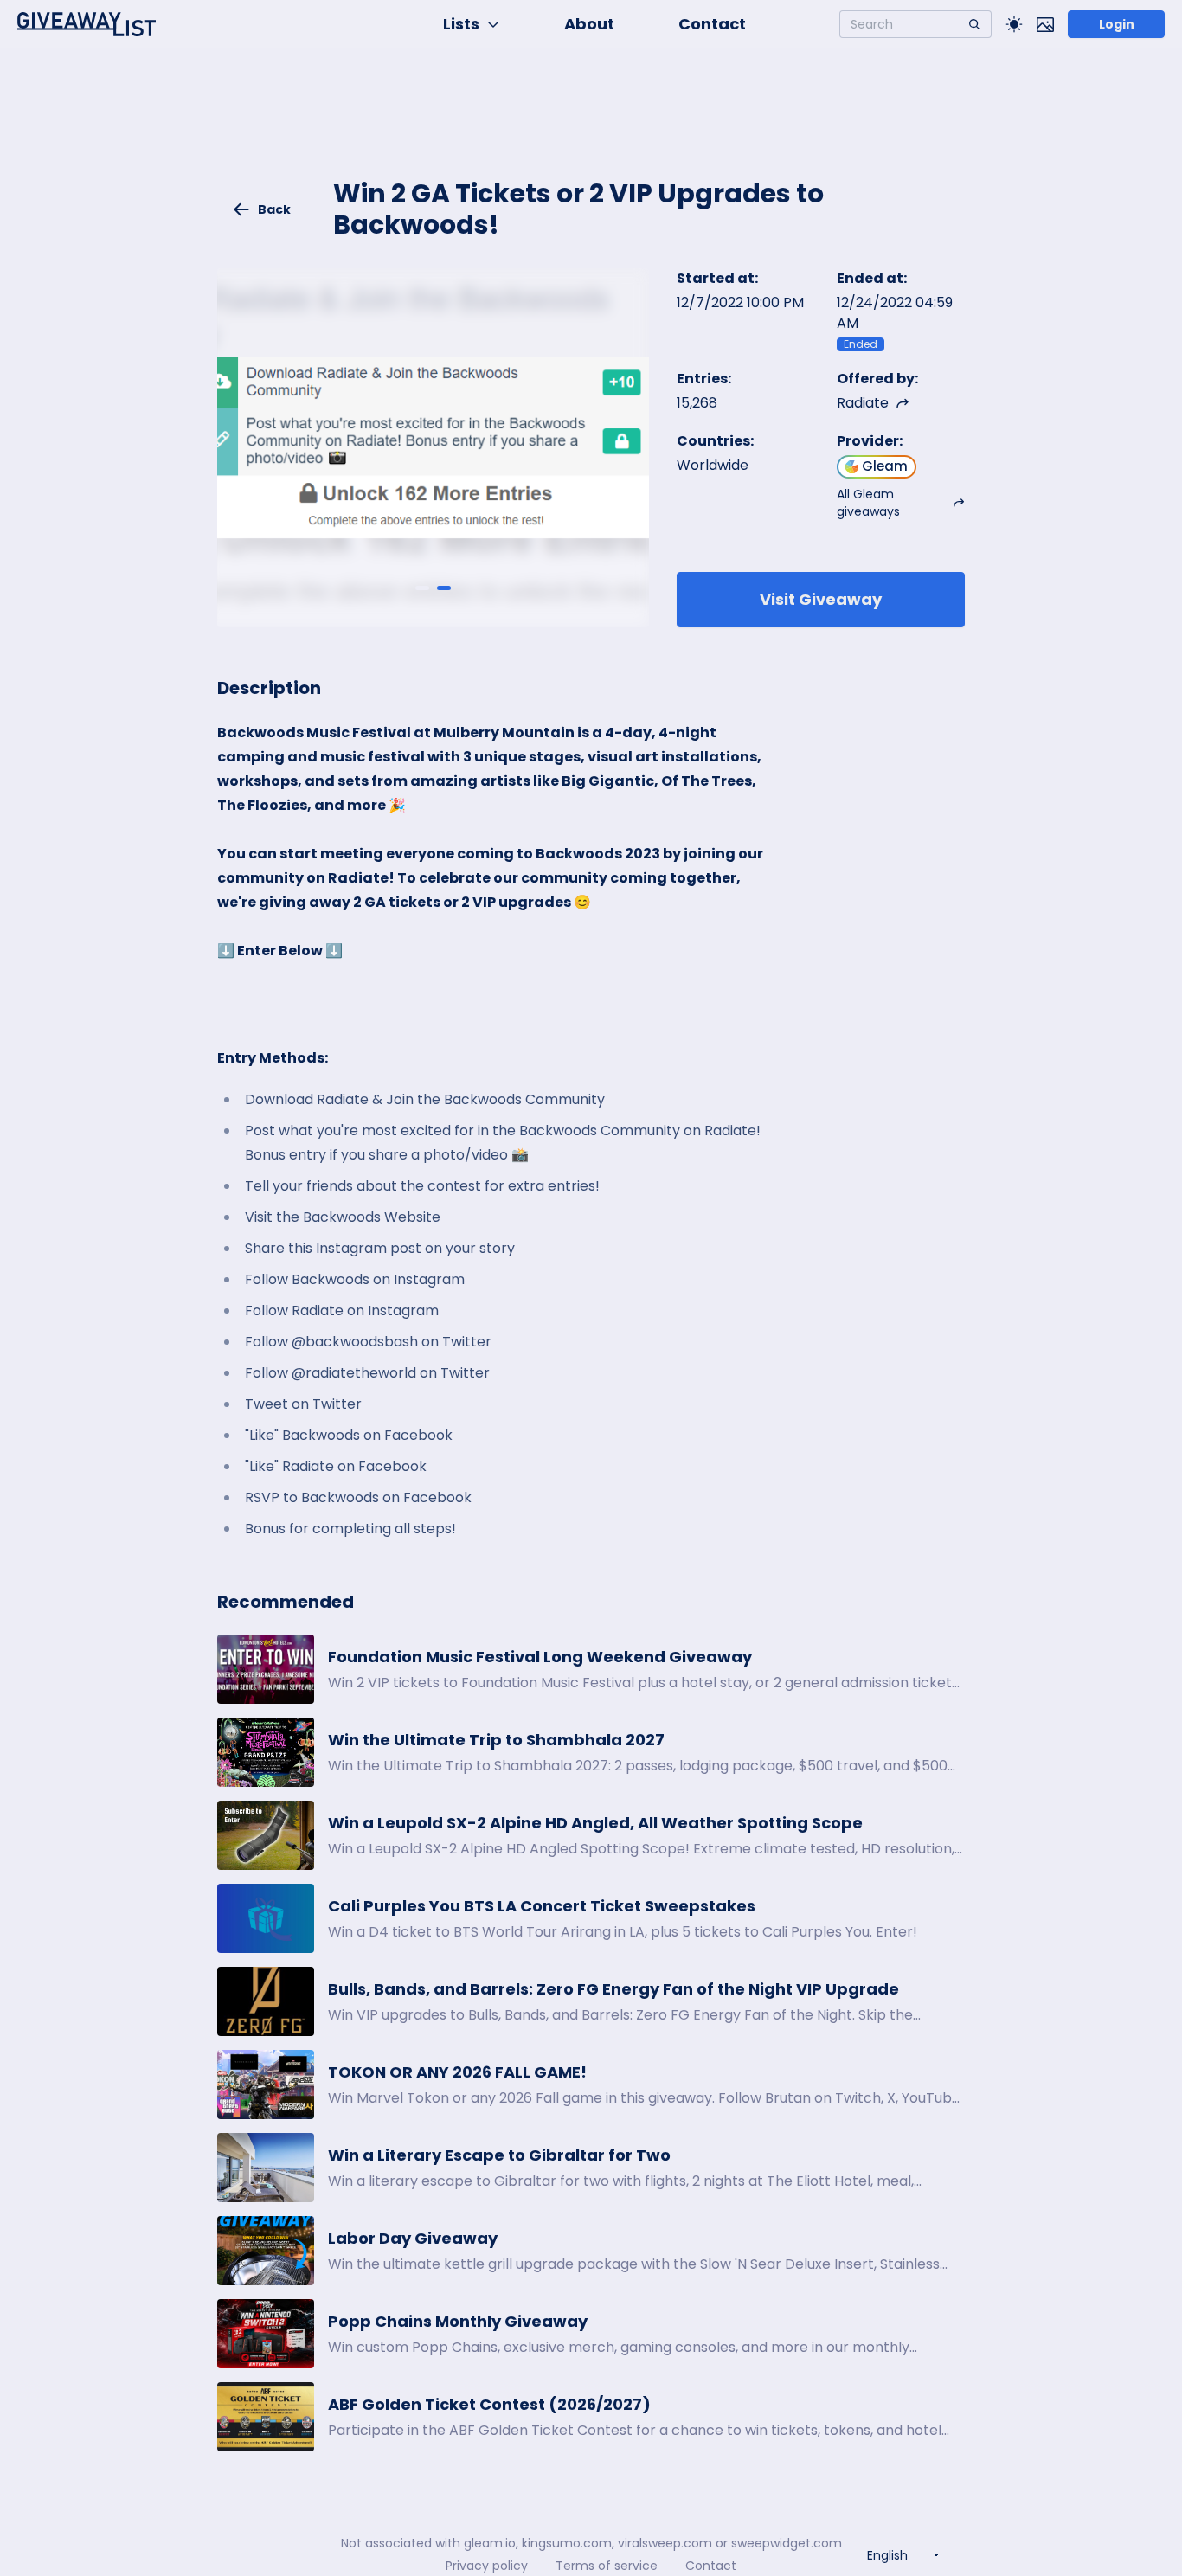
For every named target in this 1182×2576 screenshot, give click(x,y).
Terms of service (607, 2566)
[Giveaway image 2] (444, 588)
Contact (712, 24)
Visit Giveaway (821, 599)
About (589, 24)
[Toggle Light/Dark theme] (1014, 24)
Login (1117, 24)
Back (274, 209)
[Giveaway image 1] (422, 588)
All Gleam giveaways (868, 503)
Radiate (863, 403)
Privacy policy (487, 2566)
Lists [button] (461, 24)
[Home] (87, 24)
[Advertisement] (591, 126)
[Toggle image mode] (1045, 24)
